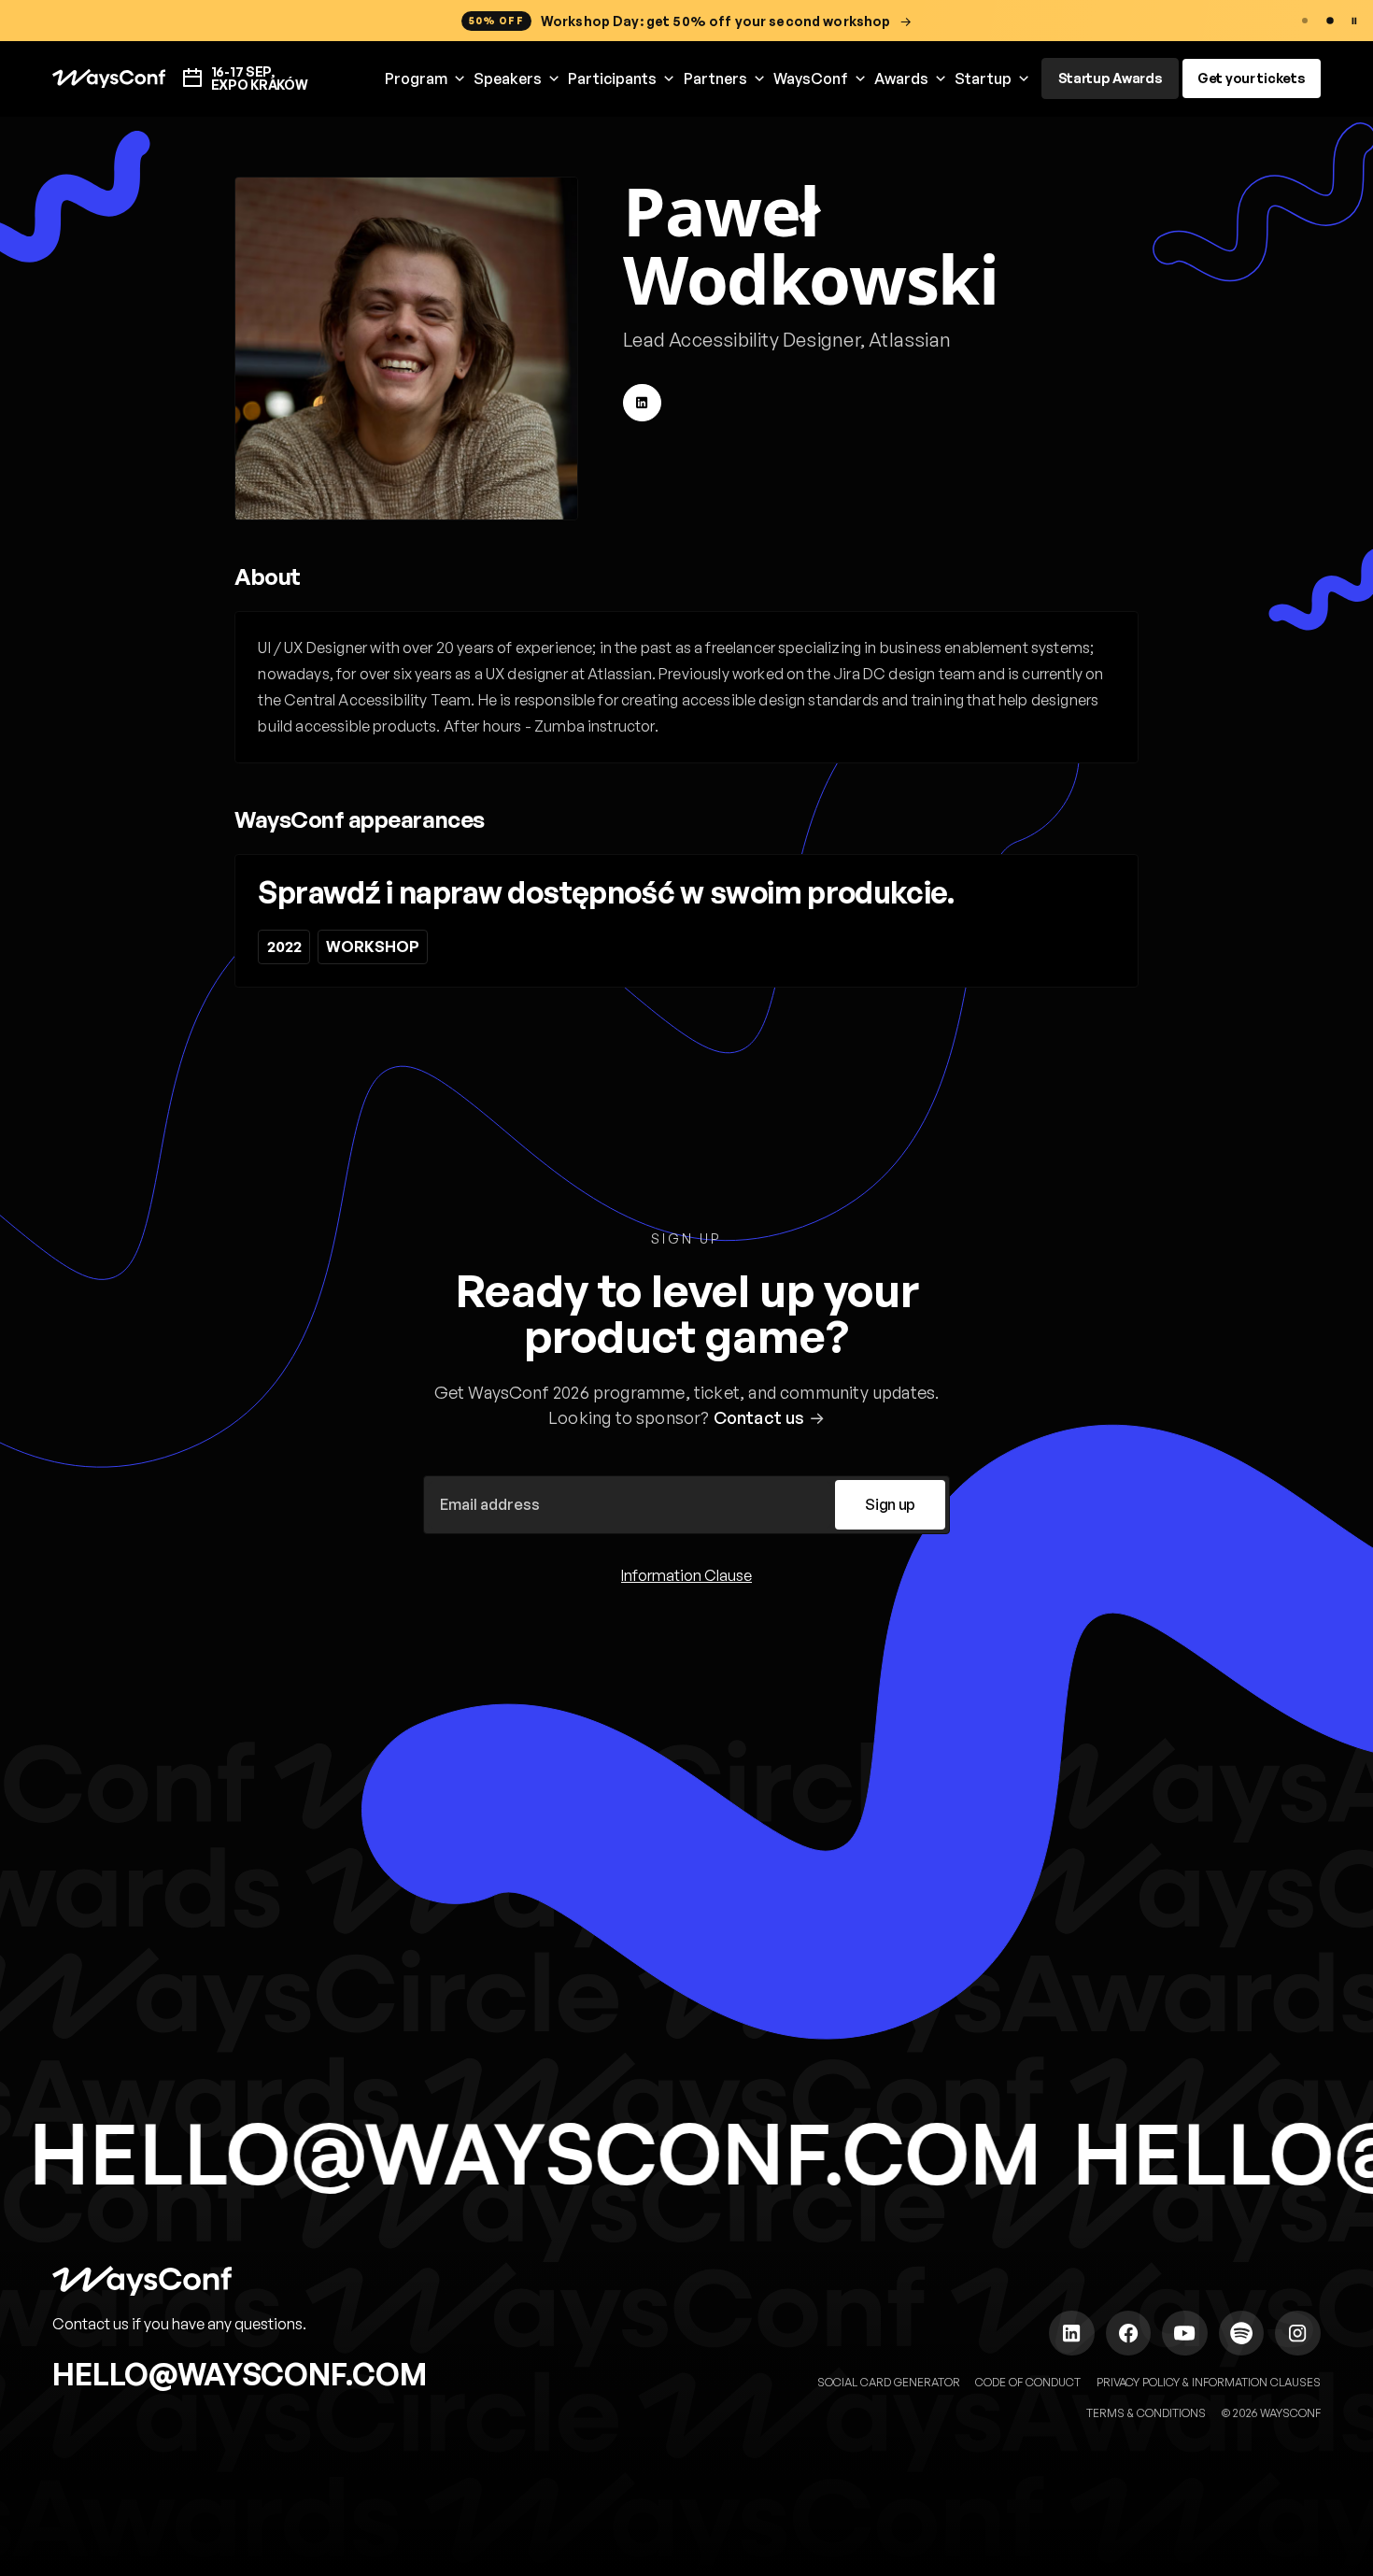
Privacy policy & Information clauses (1209, 2382)
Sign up (890, 1504)
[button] (425, 79)
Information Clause (686, 1575)
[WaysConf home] (109, 79)
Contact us (759, 1417)
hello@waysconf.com (240, 2374)
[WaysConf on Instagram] (1297, 2333)
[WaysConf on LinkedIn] (1071, 2333)
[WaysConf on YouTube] (1184, 2333)
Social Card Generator (889, 2382)
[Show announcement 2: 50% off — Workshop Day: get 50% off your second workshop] (1330, 21)
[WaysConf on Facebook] (1128, 2333)
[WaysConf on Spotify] (1241, 2333)
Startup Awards (1111, 78)
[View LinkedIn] (642, 403)
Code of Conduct (1028, 2382)
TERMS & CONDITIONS (1146, 2413)
